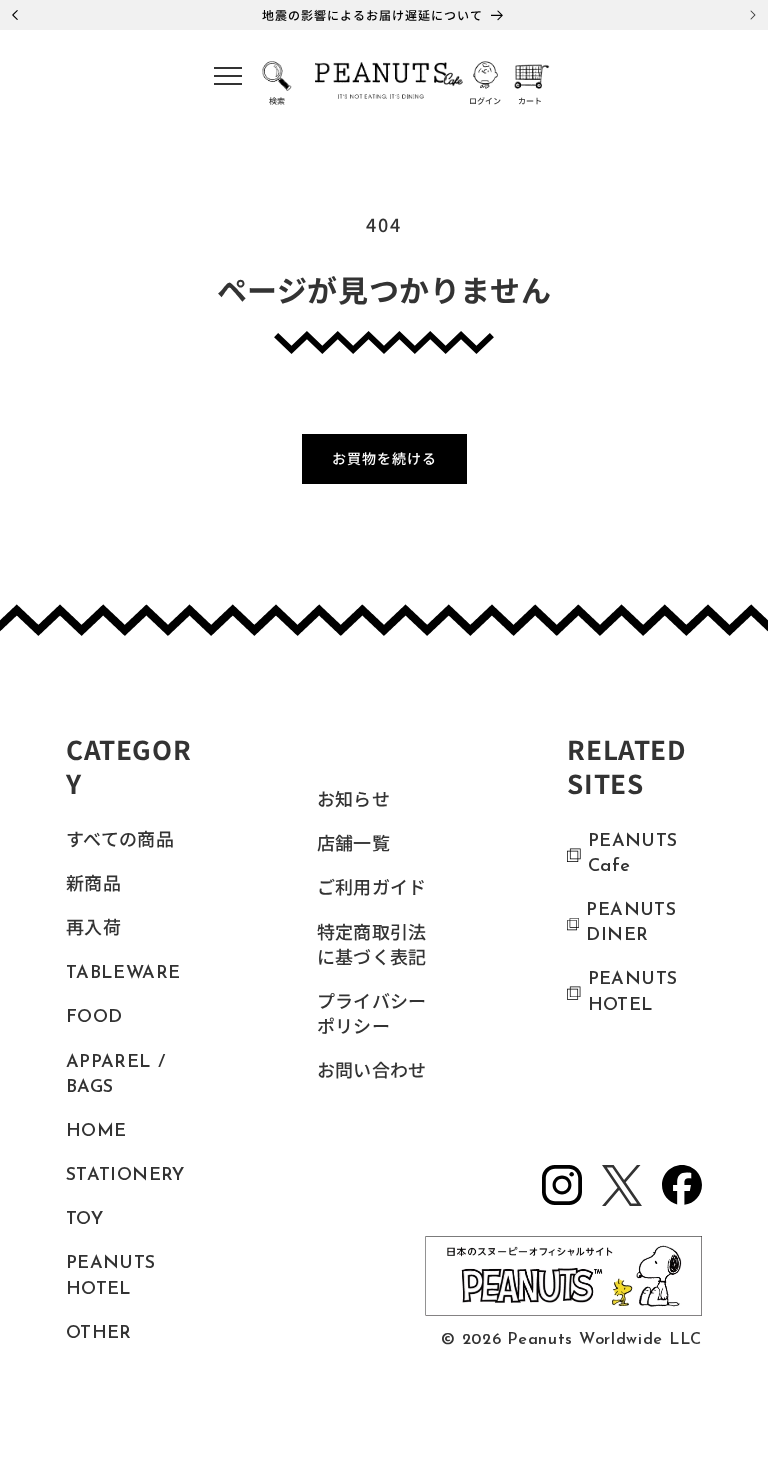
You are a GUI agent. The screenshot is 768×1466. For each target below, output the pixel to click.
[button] (228, 82)
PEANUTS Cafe (633, 854)
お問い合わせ (372, 1073)
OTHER (99, 1334)
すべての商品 (120, 842)
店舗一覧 (353, 846)
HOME (96, 1132)
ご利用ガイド (372, 890)
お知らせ (353, 802)
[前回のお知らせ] (15, 15)
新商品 (93, 886)
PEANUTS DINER (631, 923)
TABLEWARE (123, 974)
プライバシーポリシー (372, 1016)
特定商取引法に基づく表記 (372, 947)
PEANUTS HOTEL (111, 1276)
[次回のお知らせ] (753, 15)
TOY (84, 1220)
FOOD (94, 1018)
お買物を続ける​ (384, 458)
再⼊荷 (93, 930)
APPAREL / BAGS (115, 1075)
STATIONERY (125, 1176)
